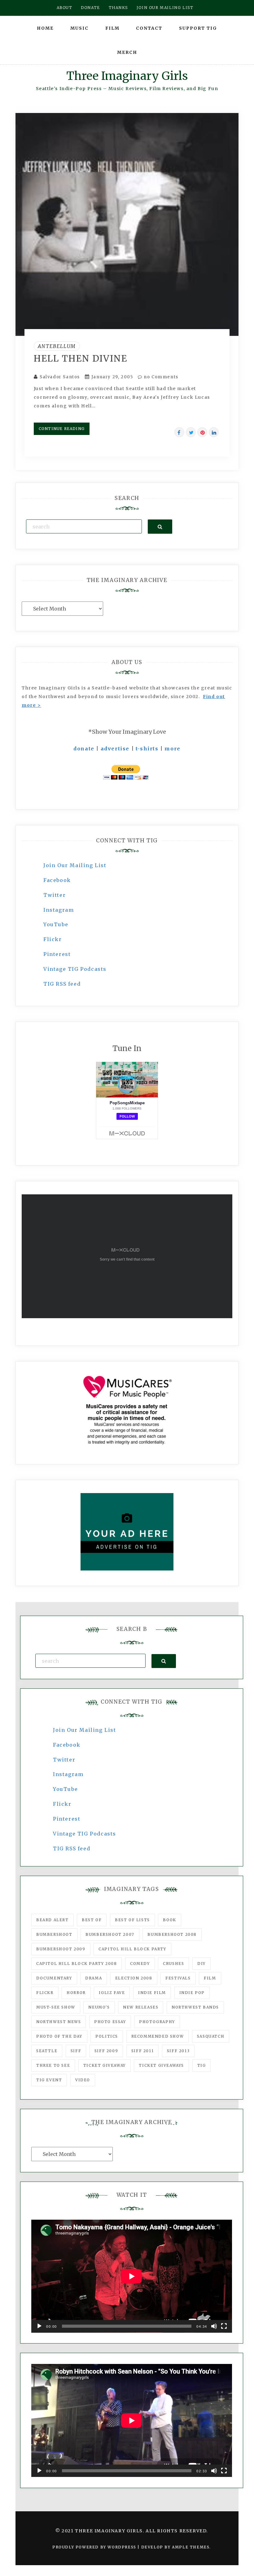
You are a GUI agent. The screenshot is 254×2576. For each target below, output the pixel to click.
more (172, 749)
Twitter (55, 895)
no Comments (160, 377)
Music (79, 28)
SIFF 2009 (106, 2051)
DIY (201, 1963)
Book (169, 1920)
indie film (152, 1993)
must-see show (56, 2007)
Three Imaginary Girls (127, 76)
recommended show (158, 2036)
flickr (45, 1993)
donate (84, 749)
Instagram (59, 910)
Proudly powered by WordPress (95, 2547)
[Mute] (214, 2326)
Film (112, 28)
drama (94, 1978)
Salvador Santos (60, 377)
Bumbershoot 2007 (110, 1934)
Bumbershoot (54, 1934)
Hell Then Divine (81, 358)
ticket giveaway (105, 2065)
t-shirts (147, 749)
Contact (149, 28)
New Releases (141, 2007)
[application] (132, 2276)
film (210, 1978)
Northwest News (59, 2022)
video (83, 2080)
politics (107, 2036)
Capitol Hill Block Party (132, 1949)
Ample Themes (191, 2547)
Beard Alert (53, 1920)
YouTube (56, 924)
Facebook (57, 880)
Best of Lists (132, 1920)
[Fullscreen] (224, 2326)
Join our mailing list (165, 8)
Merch (127, 52)
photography (157, 2022)
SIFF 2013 (178, 2051)
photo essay (110, 2022)
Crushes (173, 1963)
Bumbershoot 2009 (61, 1949)
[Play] (39, 2326)
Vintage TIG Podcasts (75, 969)
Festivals (178, 1978)
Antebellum (57, 346)
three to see (53, 2065)
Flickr (53, 939)
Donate (90, 8)
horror (76, 1993)
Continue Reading (62, 429)
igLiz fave (112, 1993)
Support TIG (198, 28)
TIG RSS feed (62, 984)
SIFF (76, 2051)
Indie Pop (192, 1993)
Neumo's (99, 2007)
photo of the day (59, 2036)
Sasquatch (211, 2036)
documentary (54, 1978)
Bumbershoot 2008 (172, 1934)
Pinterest (57, 954)
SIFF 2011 (142, 2051)
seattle (47, 2051)
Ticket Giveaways (161, 2065)
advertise (115, 749)
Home (45, 28)
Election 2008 (134, 1978)
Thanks (118, 8)
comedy (140, 1963)
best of (92, 1920)
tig (202, 2065)
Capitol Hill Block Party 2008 (77, 1963)
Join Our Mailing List (75, 865)
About (65, 8)
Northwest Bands (195, 2007)
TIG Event (49, 2080)
